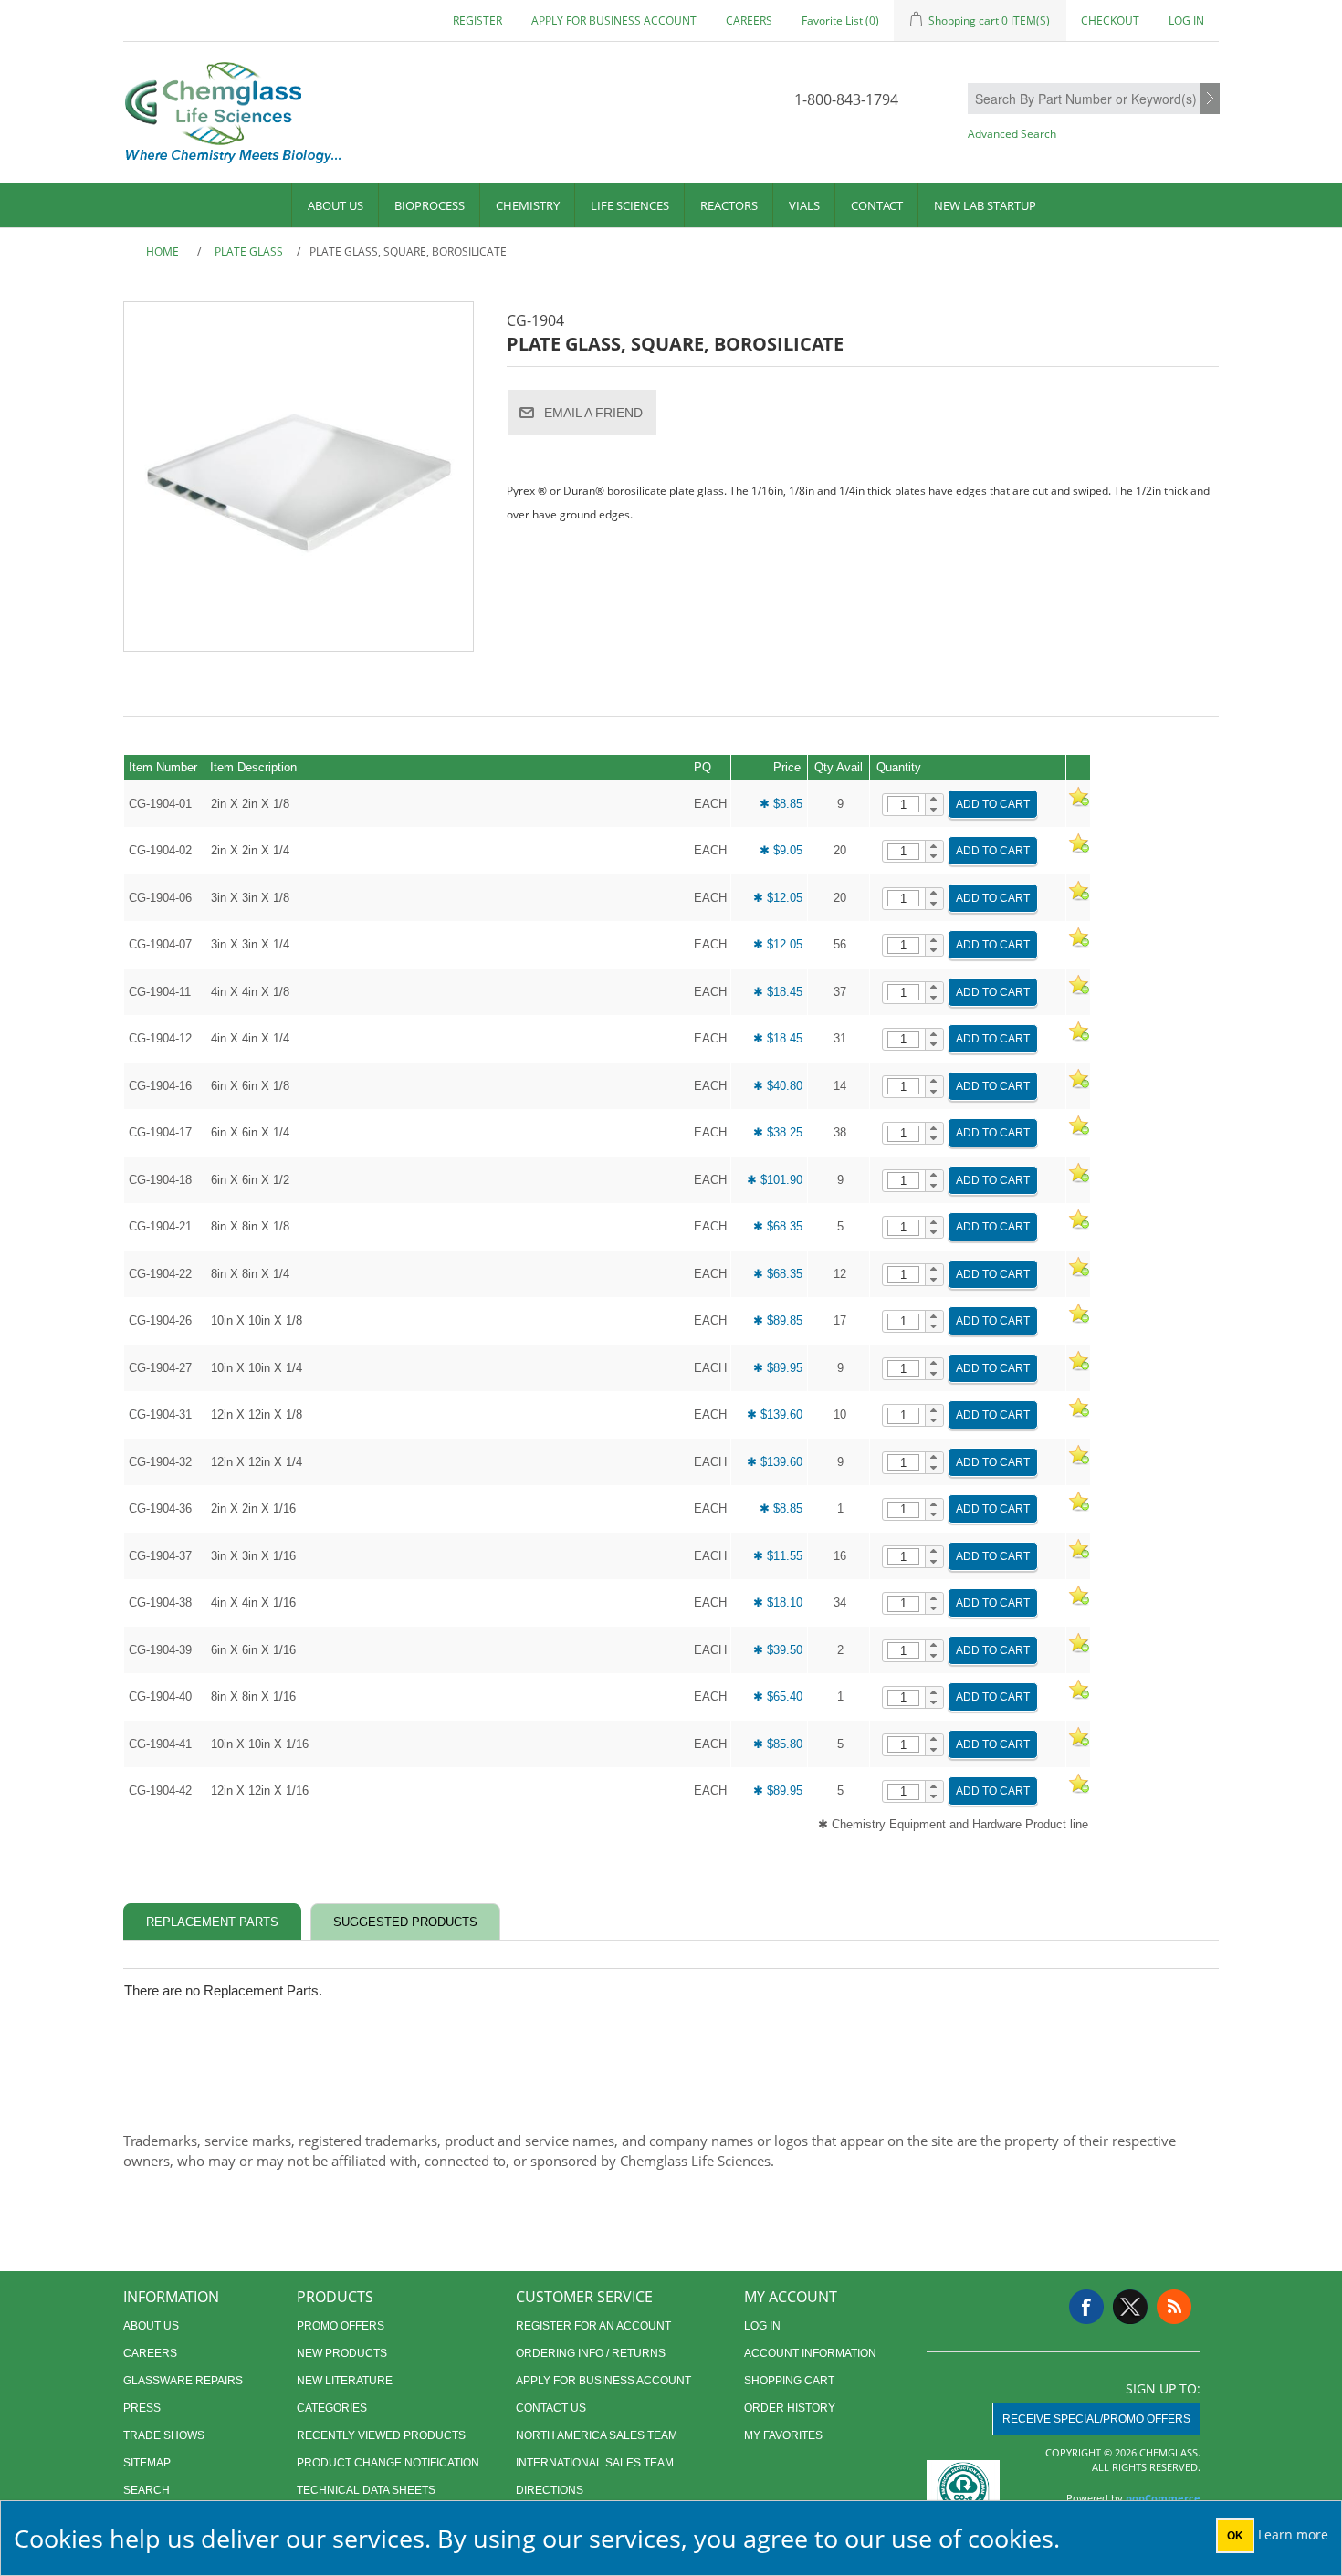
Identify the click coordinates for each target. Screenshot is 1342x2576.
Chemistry (528, 205)
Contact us (551, 2408)
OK (1235, 2536)
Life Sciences (630, 205)
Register (477, 21)
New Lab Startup (985, 205)
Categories (332, 2408)
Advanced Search (1012, 134)
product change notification (388, 2463)
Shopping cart (789, 2381)
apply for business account (614, 21)
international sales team (595, 2463)
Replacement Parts (212, 1922)
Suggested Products (405, 1922)
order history (790, 2408)
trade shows (164, 2435)
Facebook (1086, 2307)
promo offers (341, 2326)
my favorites (783, 2435)
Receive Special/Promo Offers (1096, 2419)
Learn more (1293, 2534)
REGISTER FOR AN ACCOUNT (593, 2326)
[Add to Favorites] (1078, 804)
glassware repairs (183, 2381)
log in (762, 2326)
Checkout (1110, 21)
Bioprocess (430, 205)
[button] (934, 800)
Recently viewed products (381, 2435)
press (142, 2408)
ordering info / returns (591, 2353)
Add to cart (993, 804)
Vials (804, 205)
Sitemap (147, 2463)
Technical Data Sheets (366, 2490)
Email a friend (593, 413)
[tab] (212, 1922)
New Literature (345, 2381)
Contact (877, 205)
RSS (1174, 2307)
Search (1210, 99)
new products (342, 2353)
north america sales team (597, 2435)
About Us (335, 205)
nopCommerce (1163, 2498)
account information (810, 2353)
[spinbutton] (903, 804)
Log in (1186, 21)
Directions (550, 2490)
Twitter (1130, 2307)
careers (749, 21)
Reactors (729, 205)
